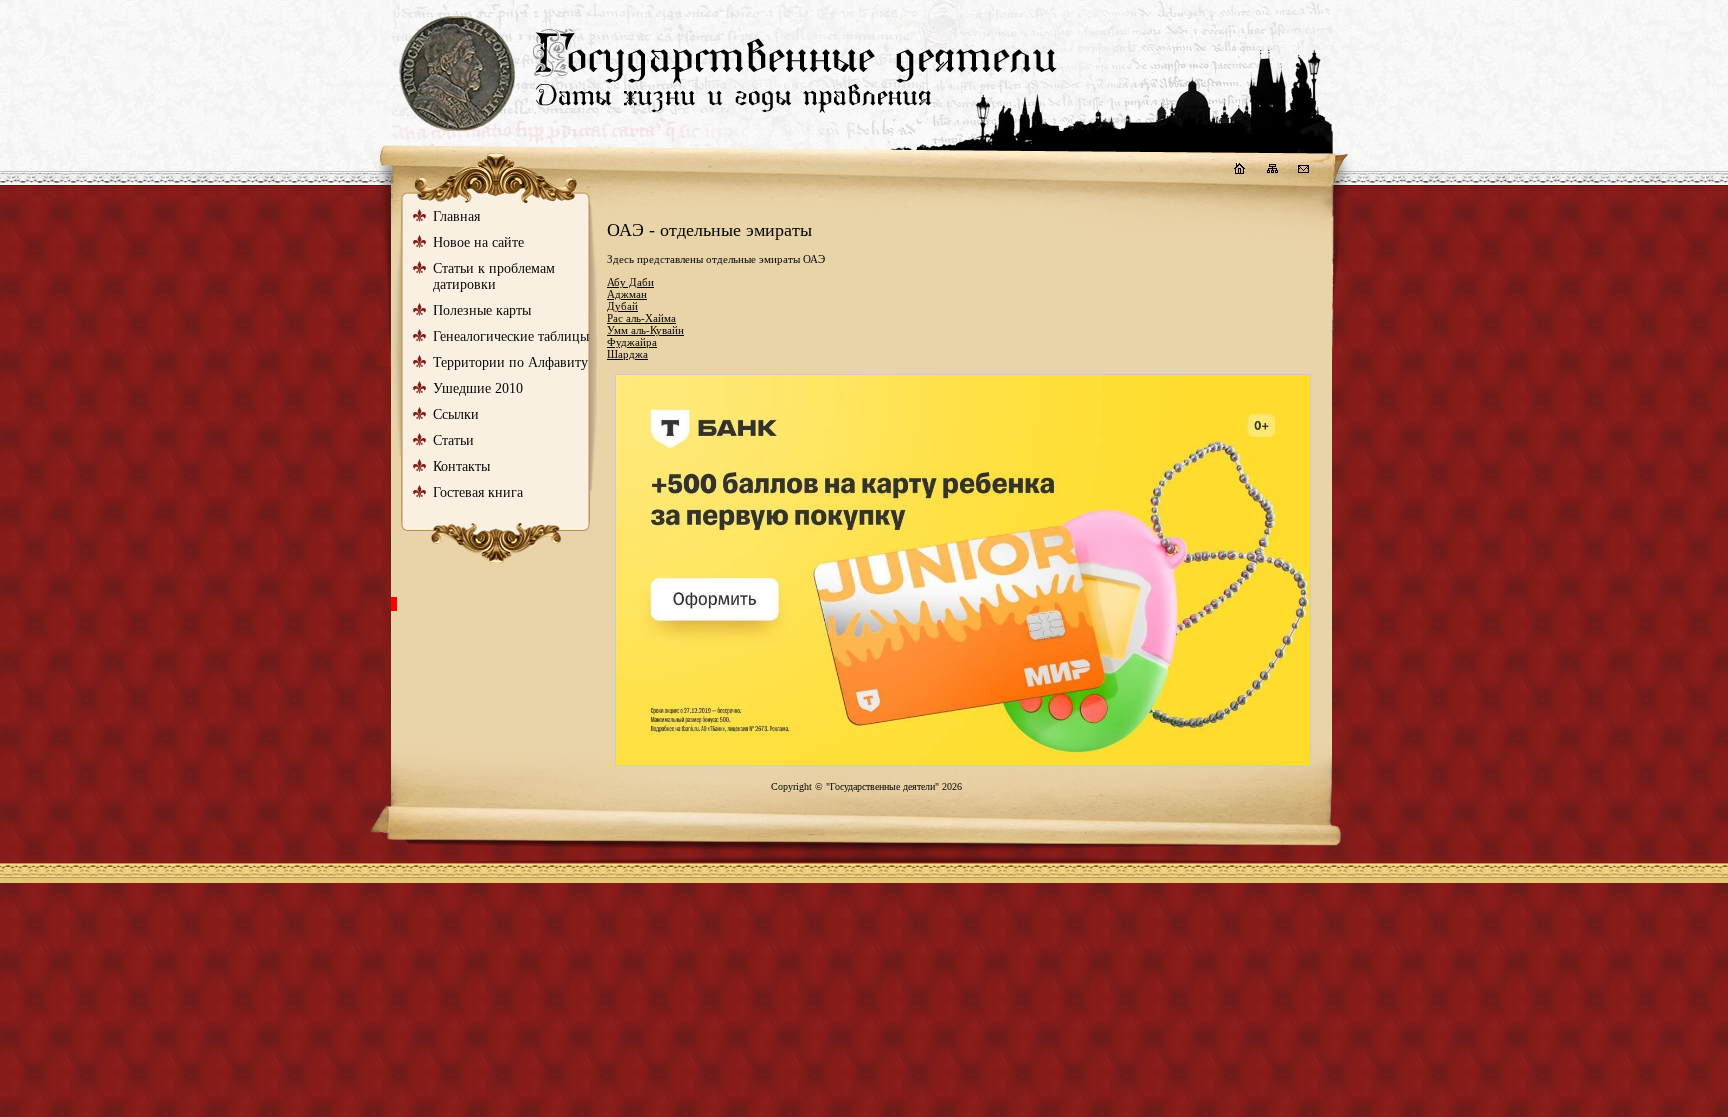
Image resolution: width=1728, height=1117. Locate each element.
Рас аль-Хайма (641, 318)
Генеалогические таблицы (511, 336)
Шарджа (627, 354)
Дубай (622, 306)
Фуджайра (632, 342)
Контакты (461, 466)
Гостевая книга (478, 492)
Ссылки (456, 414)
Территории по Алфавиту (510, 362)
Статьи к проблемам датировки (494, 276)
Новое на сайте (478, 242)
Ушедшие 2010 (478, 388)
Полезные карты (482, 310)
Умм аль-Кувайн (645, 330)
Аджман (627, 294)
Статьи (453, 440)
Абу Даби (630, 282)
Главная (456, 216)
